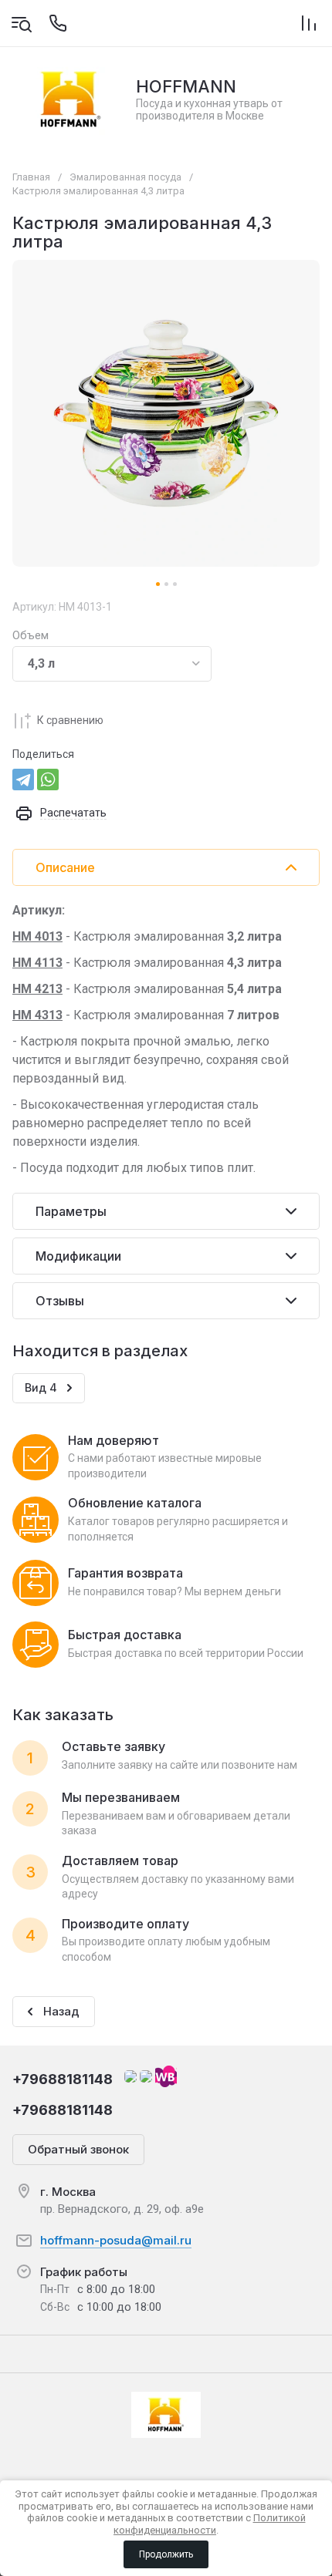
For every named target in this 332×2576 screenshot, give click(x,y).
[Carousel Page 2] (166, 584)
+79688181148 (63, 2079)
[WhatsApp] (48, 780)
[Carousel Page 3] (175, 584)
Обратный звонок (78, 2149)
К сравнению (70, 720)
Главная (31, 177)
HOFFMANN (186, 86)
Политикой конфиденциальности (210, 2524)
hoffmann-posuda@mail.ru (116, 2240)
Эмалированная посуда (125, 177)
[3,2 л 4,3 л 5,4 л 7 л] (112, 664)
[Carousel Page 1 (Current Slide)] (158, 584)
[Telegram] (23, 780)
